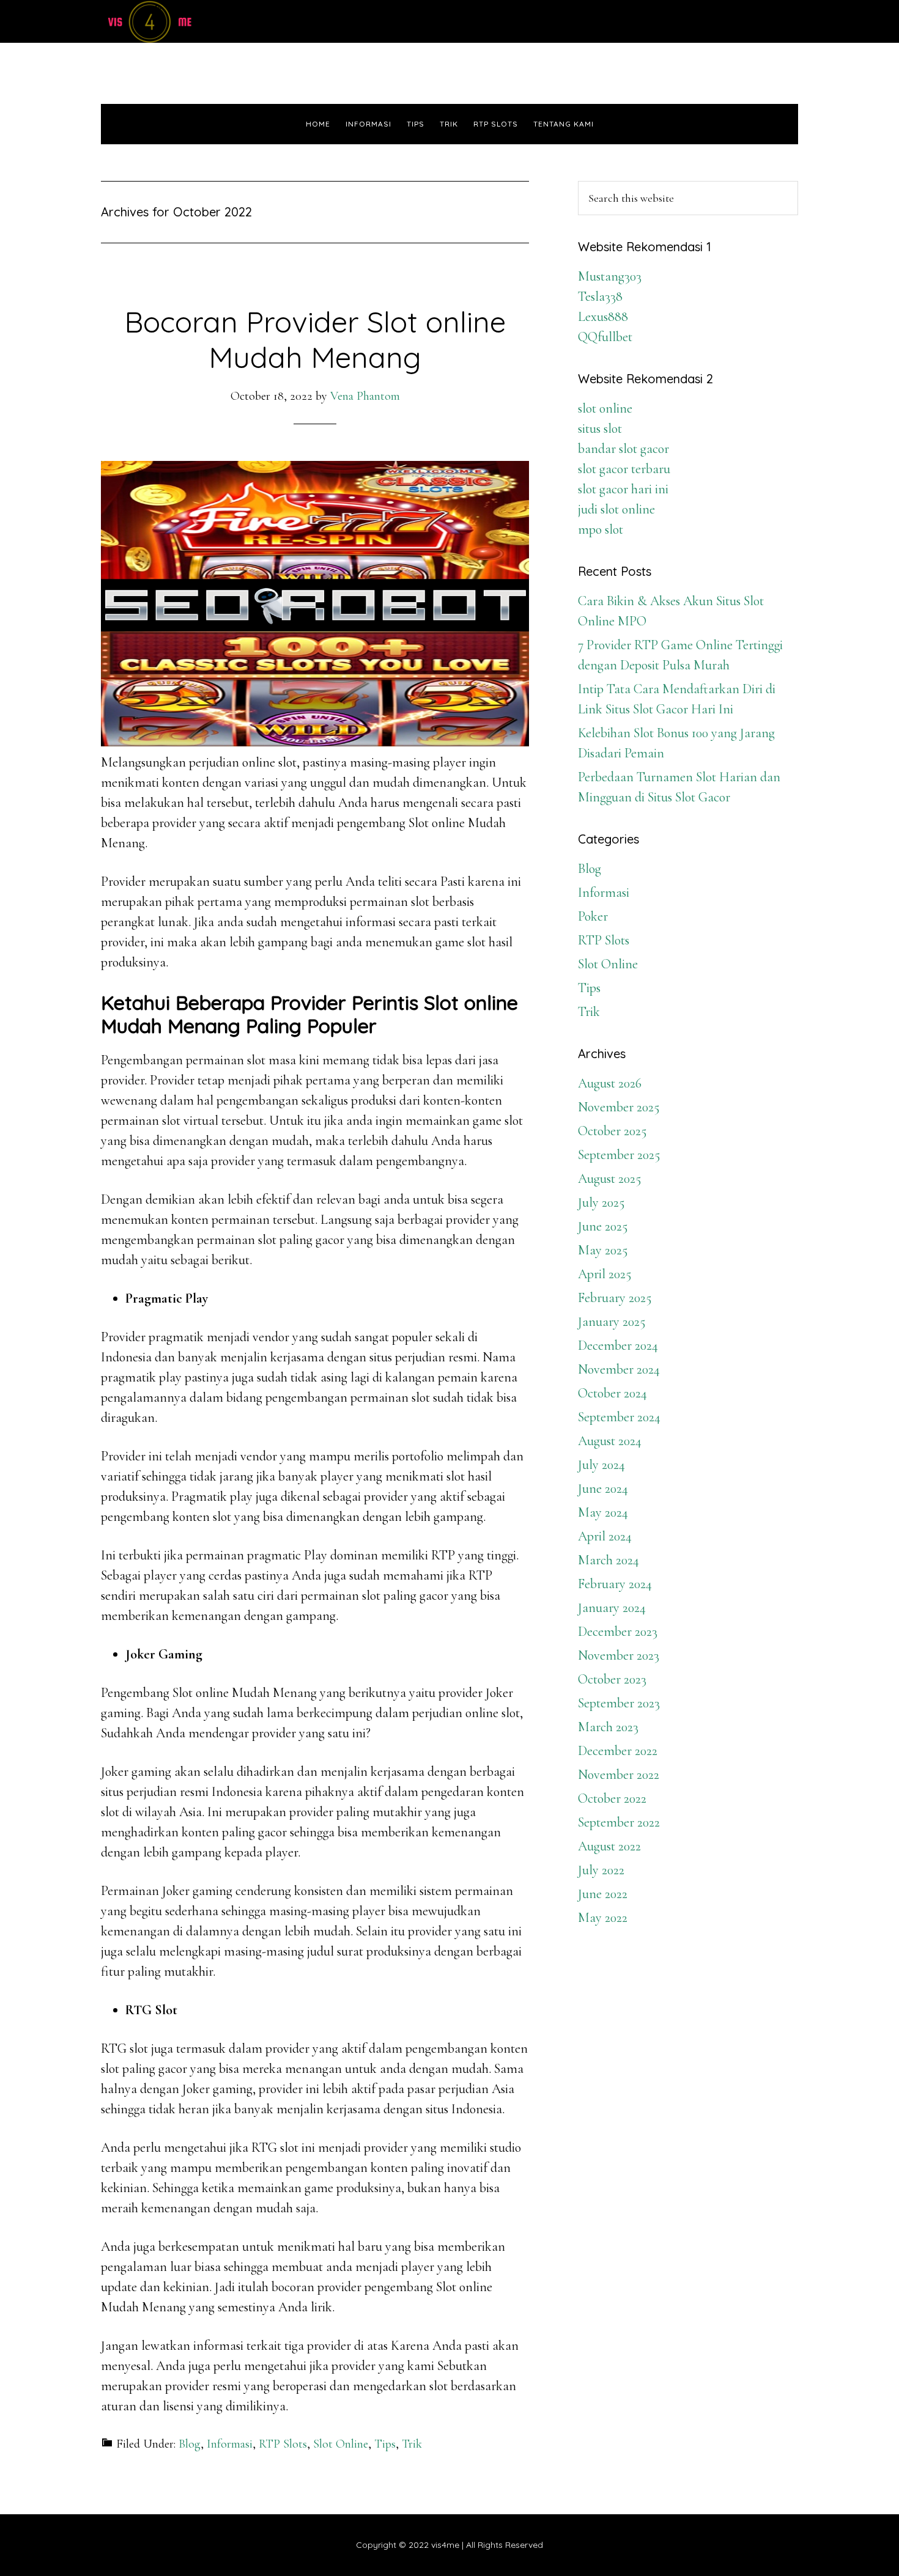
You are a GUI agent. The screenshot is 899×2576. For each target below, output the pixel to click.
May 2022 (603, 1918)
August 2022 (609, 1846)
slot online (605, 408)
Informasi (230, 2444)
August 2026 (610, 1083)
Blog (190, 2444)
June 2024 (603, 1489)
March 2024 (609, 1560)
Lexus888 (603, 317)
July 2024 (601, 1465)
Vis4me (211, 21)
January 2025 (612, 1322)
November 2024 (619, 1369)
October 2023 (612, 1679)
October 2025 (612, 1131)
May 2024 (603, 1512)
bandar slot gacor (623, 449)
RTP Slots (283, 2444)
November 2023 (619, 1655)
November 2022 (619, 1775)
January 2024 (612, 1608)
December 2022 (618, 1751)
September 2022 (619, 1822)
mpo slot (601, 529)
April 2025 (605, 1274)
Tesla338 (600, 296)
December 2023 (618, 1632)
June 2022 (603, 1894)
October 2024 (612, 1393)
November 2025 (619, 1107)
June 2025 (603, 1226)
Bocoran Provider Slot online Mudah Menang (315, 339)
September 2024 (619, 1417)
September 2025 (619, 1155)
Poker (593, 916)
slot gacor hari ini (623, 489)
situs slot (600, 429)
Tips (385, 2444)
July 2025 (601, 1202)
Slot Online (341, 2444)
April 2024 (605, 1536)
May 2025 (603, 1250)
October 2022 (612, 1798)
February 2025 (615, 1298)
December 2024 (618, 1345)
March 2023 (608, 1727)
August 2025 (609, 1179)
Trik (412, 2444)
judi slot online (616, 509)
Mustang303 (610, 276)
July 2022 (601, 1870)
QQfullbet (605, 337)
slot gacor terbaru (624, 469)
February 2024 (615, 1584)
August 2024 (610, 1441)
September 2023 (619, 1703)
